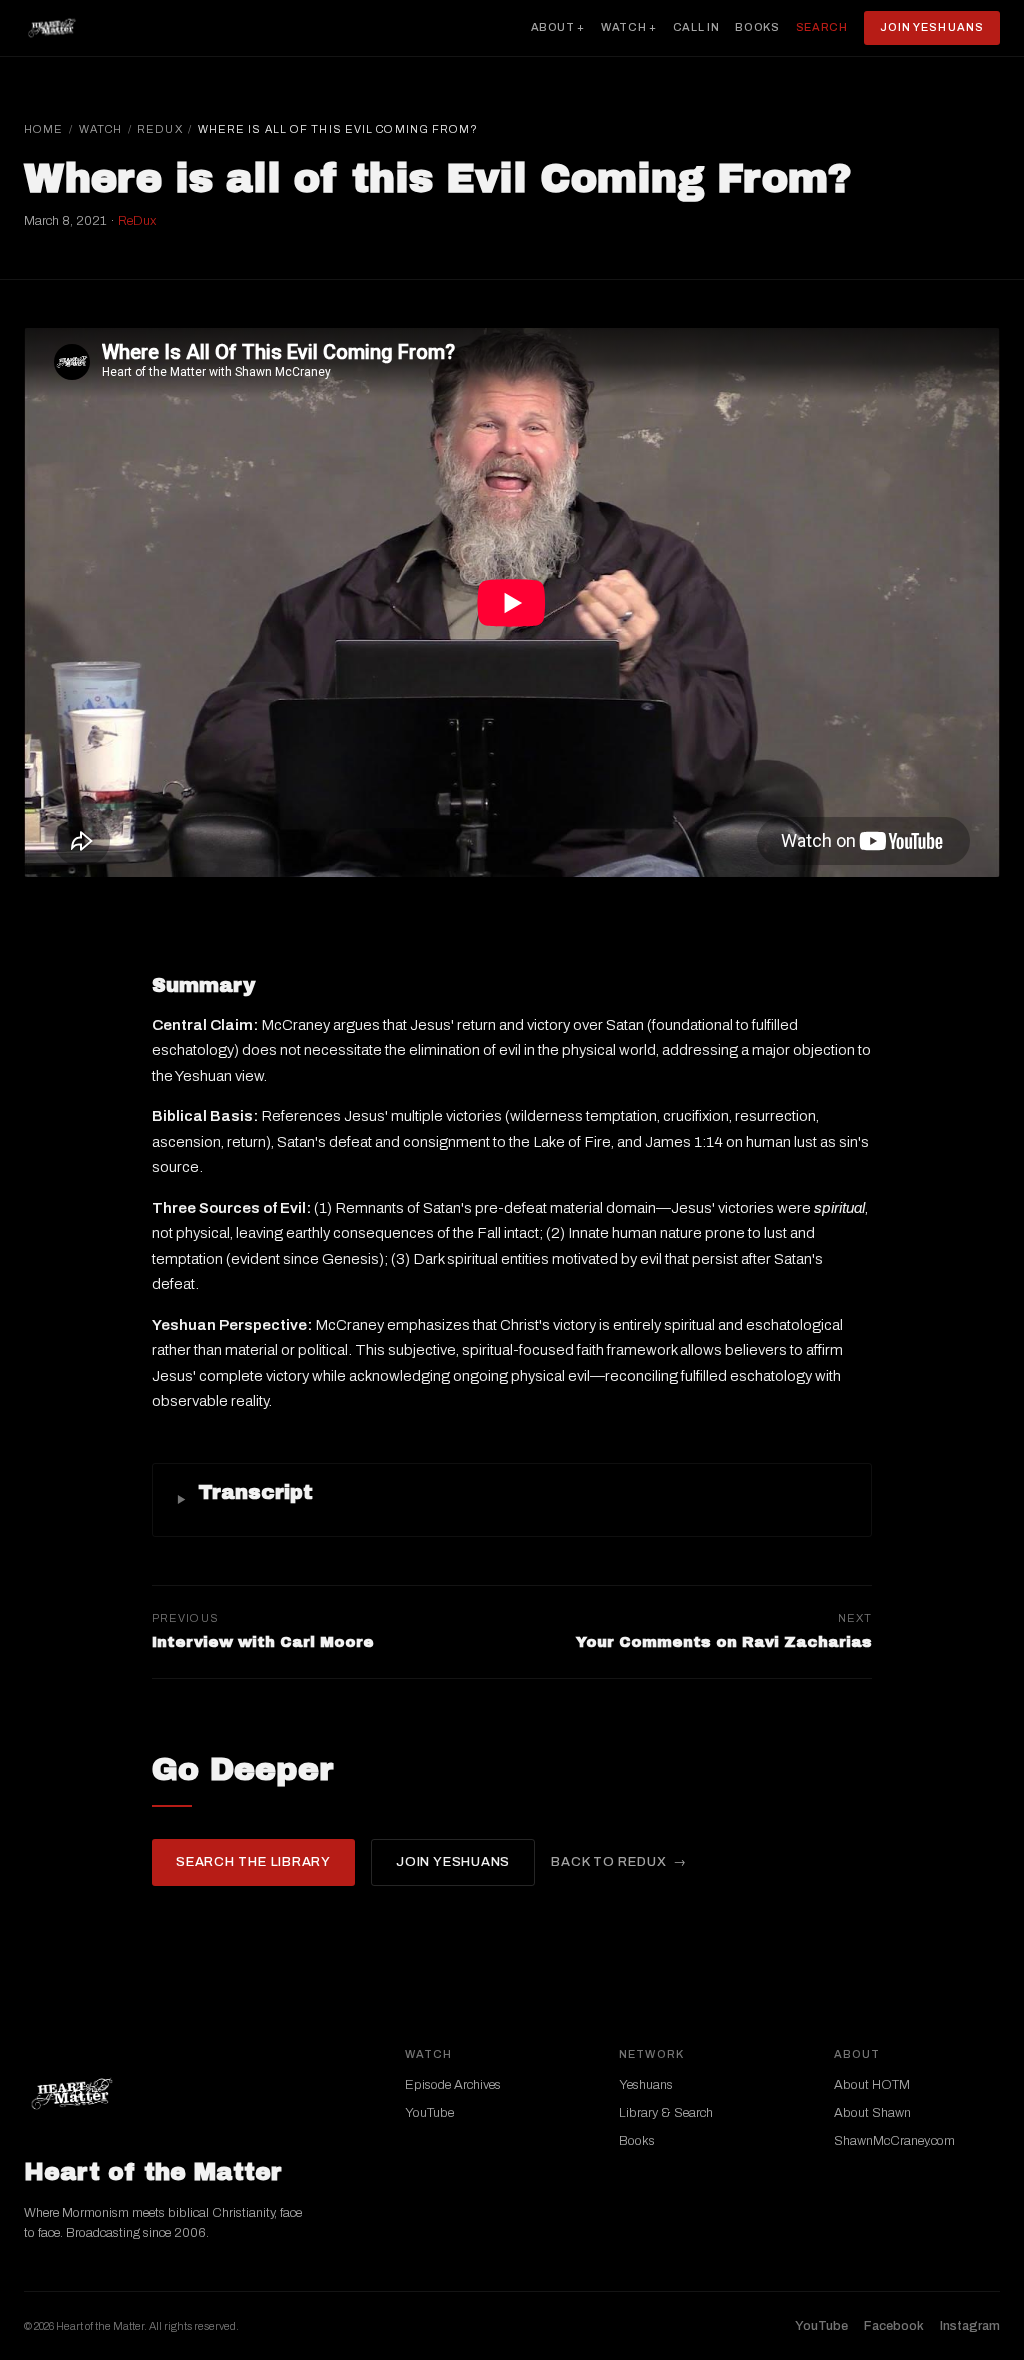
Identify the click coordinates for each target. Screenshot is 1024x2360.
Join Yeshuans (932, 27)
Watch (101, 129)
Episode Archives (453, 2085)
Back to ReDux (608, 1862)
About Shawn (872, 2113)
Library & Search (666, 2113)
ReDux (160, 129)
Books (757, 27)
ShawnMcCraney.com (894, 2141)
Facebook (894, 2326)
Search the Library (253, 1862)
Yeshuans (646, 2085)
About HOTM (872, 2085)
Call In (696, 27)
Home (43, 129)
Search (822, 27)
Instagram (970, 2326)
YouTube (429, 2113)
